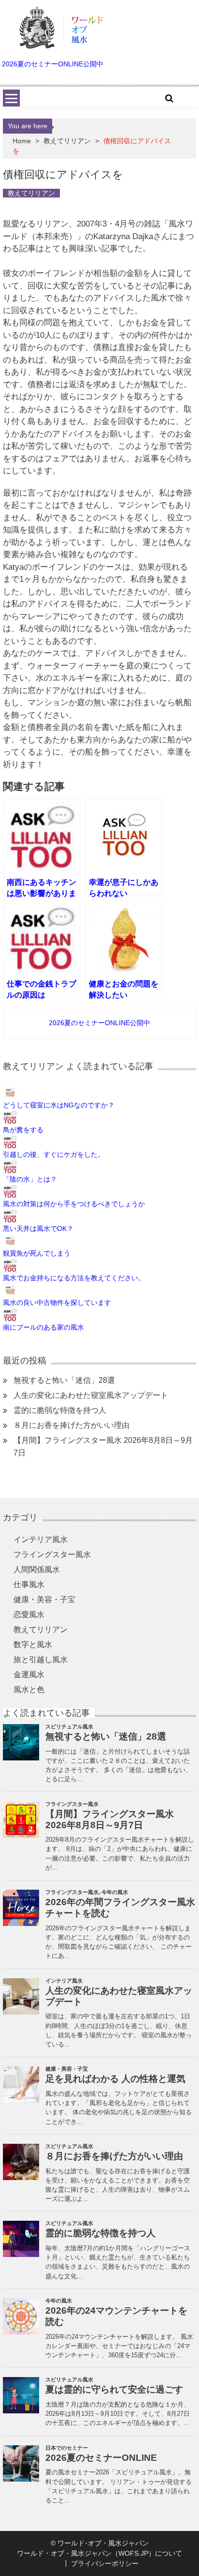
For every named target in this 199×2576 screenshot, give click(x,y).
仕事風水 (29, 1584)
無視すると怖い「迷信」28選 (64, 1380)
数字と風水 (33, 1644)
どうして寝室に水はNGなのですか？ (59, 1105)
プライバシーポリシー (105, 2563)
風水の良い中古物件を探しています (57, 1303)
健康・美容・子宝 (44, 1599)
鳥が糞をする (23, 1130)
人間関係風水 (37, 1569)
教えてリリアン (67, 141)
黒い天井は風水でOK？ (38, 1228)
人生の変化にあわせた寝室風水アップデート (91, 1395)
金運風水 (29, 1674)
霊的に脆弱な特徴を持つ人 (60, 1410)
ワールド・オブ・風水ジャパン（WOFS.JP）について (99, 2553)
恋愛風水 (29, 1614)
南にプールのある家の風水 (43, 1327)
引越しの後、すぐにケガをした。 (54, 1154)
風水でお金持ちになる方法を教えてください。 (74, 1278)
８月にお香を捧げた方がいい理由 (71, 1425)
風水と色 (29, 1690)
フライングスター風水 (52, 1554)
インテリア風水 (41, 1539)
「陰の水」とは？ (30, 1179)
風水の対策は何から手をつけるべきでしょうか (74, 1204)
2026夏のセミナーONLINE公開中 (53, 64)
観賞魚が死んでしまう (37, 1253)
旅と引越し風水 (41, 1659)
